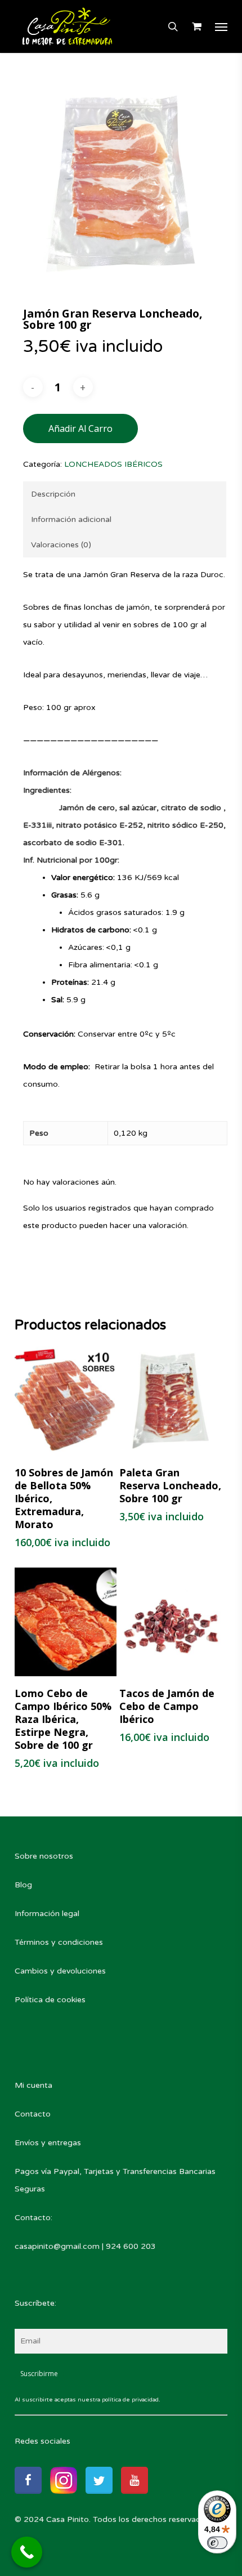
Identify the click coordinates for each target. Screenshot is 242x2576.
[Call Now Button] (27, 2552)
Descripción (53, 494)
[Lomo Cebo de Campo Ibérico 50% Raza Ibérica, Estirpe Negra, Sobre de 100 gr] (66, 1622)
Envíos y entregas (48, 2143)
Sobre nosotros (44, 1856)
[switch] (217, 2543)
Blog (23, 1885)
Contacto (33, 2114)
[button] (221, 26)
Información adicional (71, 519)
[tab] (125, 494)
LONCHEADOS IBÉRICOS (113, 464)
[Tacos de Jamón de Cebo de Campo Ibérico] (171, 1622)
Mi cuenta (33, 2085)
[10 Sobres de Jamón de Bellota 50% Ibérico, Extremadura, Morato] (66, 1401)
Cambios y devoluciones (60, 1971)
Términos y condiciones (59, 1942)
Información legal (47, 1914)
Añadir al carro (80, 428)
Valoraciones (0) (61, 545)
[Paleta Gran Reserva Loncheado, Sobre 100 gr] (171, 1401)
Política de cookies (50, 2000)
